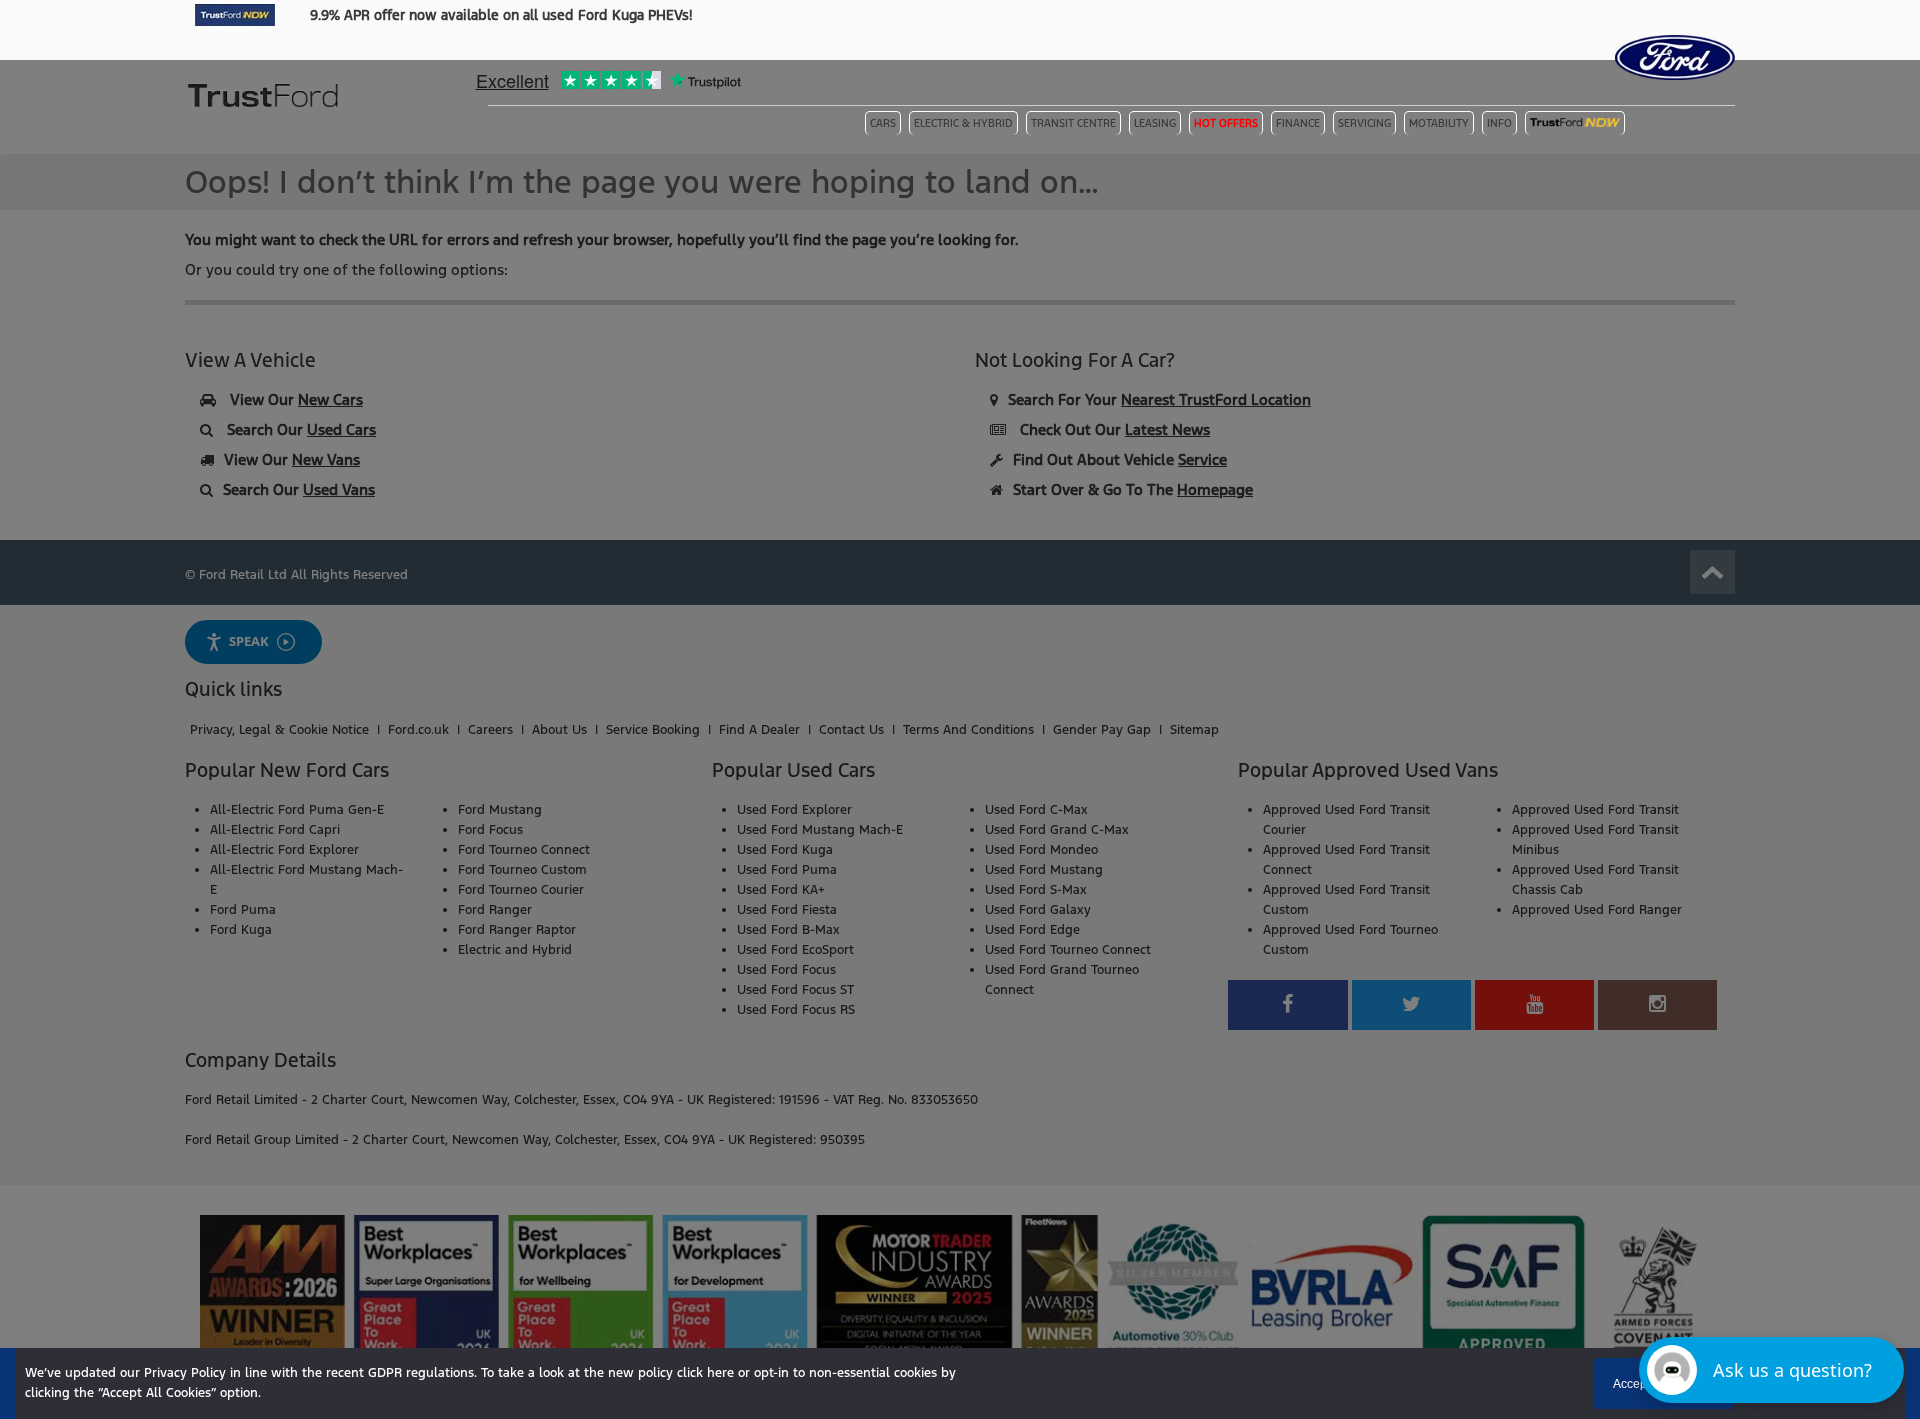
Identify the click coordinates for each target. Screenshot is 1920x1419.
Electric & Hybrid (963, 123)
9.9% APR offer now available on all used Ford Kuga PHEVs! (501, 15)
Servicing (1364, 123)
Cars (883, 123)
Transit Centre (1073, 123)
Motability (1439, 123)
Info (1499, 123)
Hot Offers (1226, 123)
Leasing (1155, 123)
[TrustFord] (265, 125)
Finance (1298, 123)
